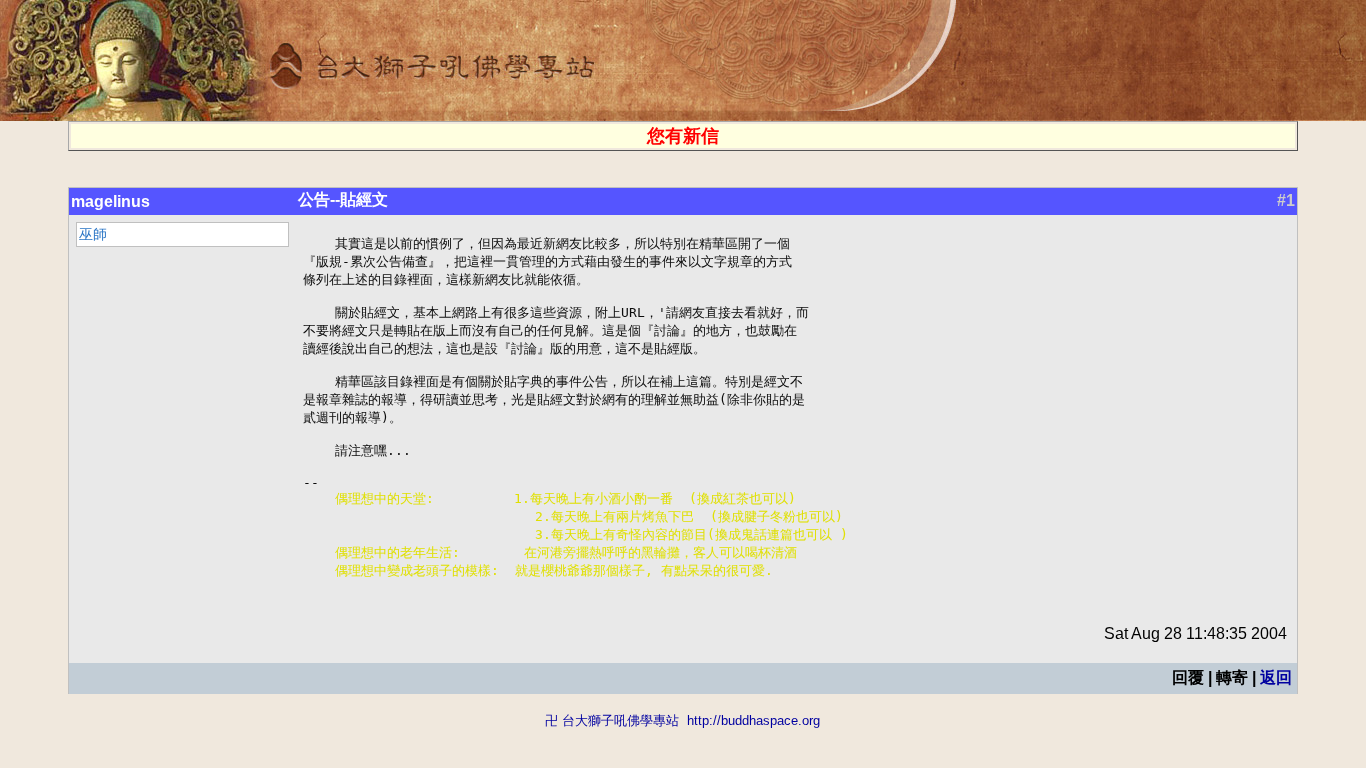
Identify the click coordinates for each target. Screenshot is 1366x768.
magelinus (110, 201)
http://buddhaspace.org (753, 720)
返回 (1276, 677)
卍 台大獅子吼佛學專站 (612, 720)
